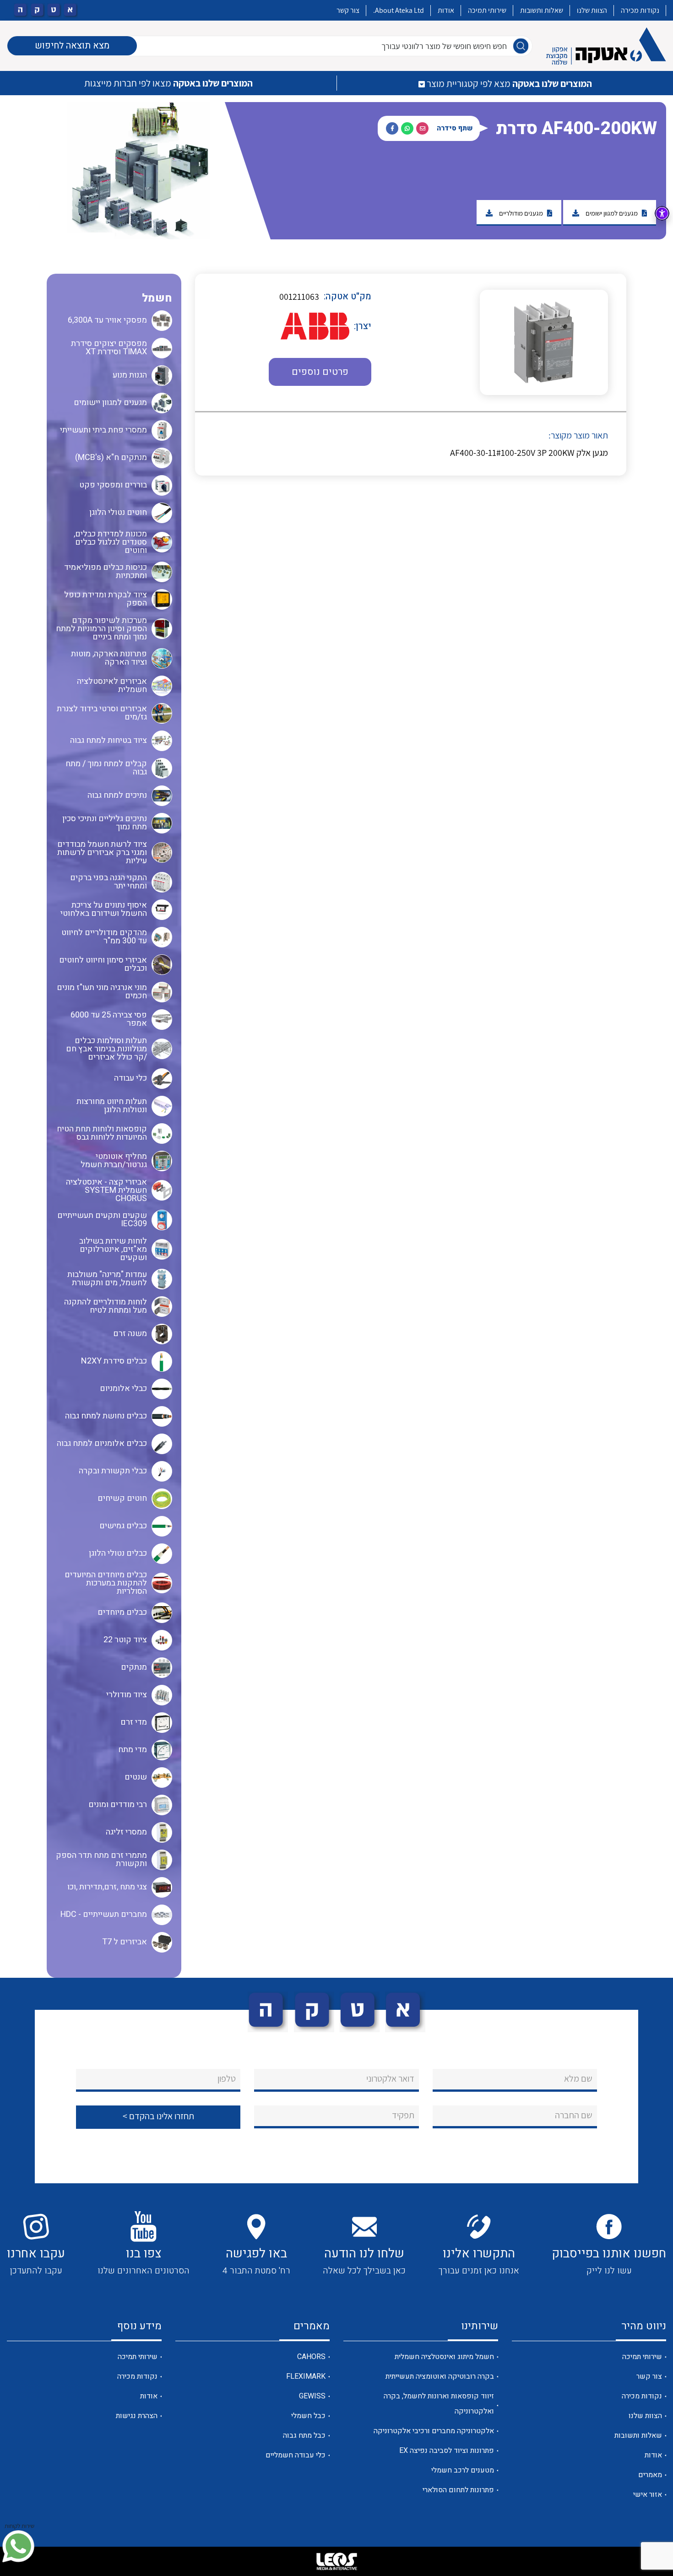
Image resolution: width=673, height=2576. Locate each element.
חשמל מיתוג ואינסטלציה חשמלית (444, 2357)
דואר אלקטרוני (390, 2078)
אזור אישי (648, 2495)
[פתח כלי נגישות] (662, 213)
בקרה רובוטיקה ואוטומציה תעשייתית (440, 2376)
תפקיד (403, 2115)
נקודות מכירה (640, 10)
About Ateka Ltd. (399, 10)
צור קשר (348, 10)
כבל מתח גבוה (304, 2435)
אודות (446, 10)
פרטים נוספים (320, 372)
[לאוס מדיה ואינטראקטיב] (336, 2561)
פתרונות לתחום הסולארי (458, 2490)
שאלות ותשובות (542, 10)
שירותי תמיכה (487, 10)
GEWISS (312, 2396)
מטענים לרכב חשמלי (463, 2470)
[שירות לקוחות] (18, 2546)
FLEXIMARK (306, 2376)
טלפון (227, 2078)
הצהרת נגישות (137, 2416)
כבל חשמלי (308, 2416)
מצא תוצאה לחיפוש (72, 46)
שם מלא (578, 2078)
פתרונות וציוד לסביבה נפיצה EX (447, 2451)
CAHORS (311, 2357)
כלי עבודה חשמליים (296, 2455)
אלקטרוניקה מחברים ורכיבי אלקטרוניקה (434, 2431)
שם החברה (574, 2115)
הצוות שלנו (592, 10)
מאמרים (650, 2475)
